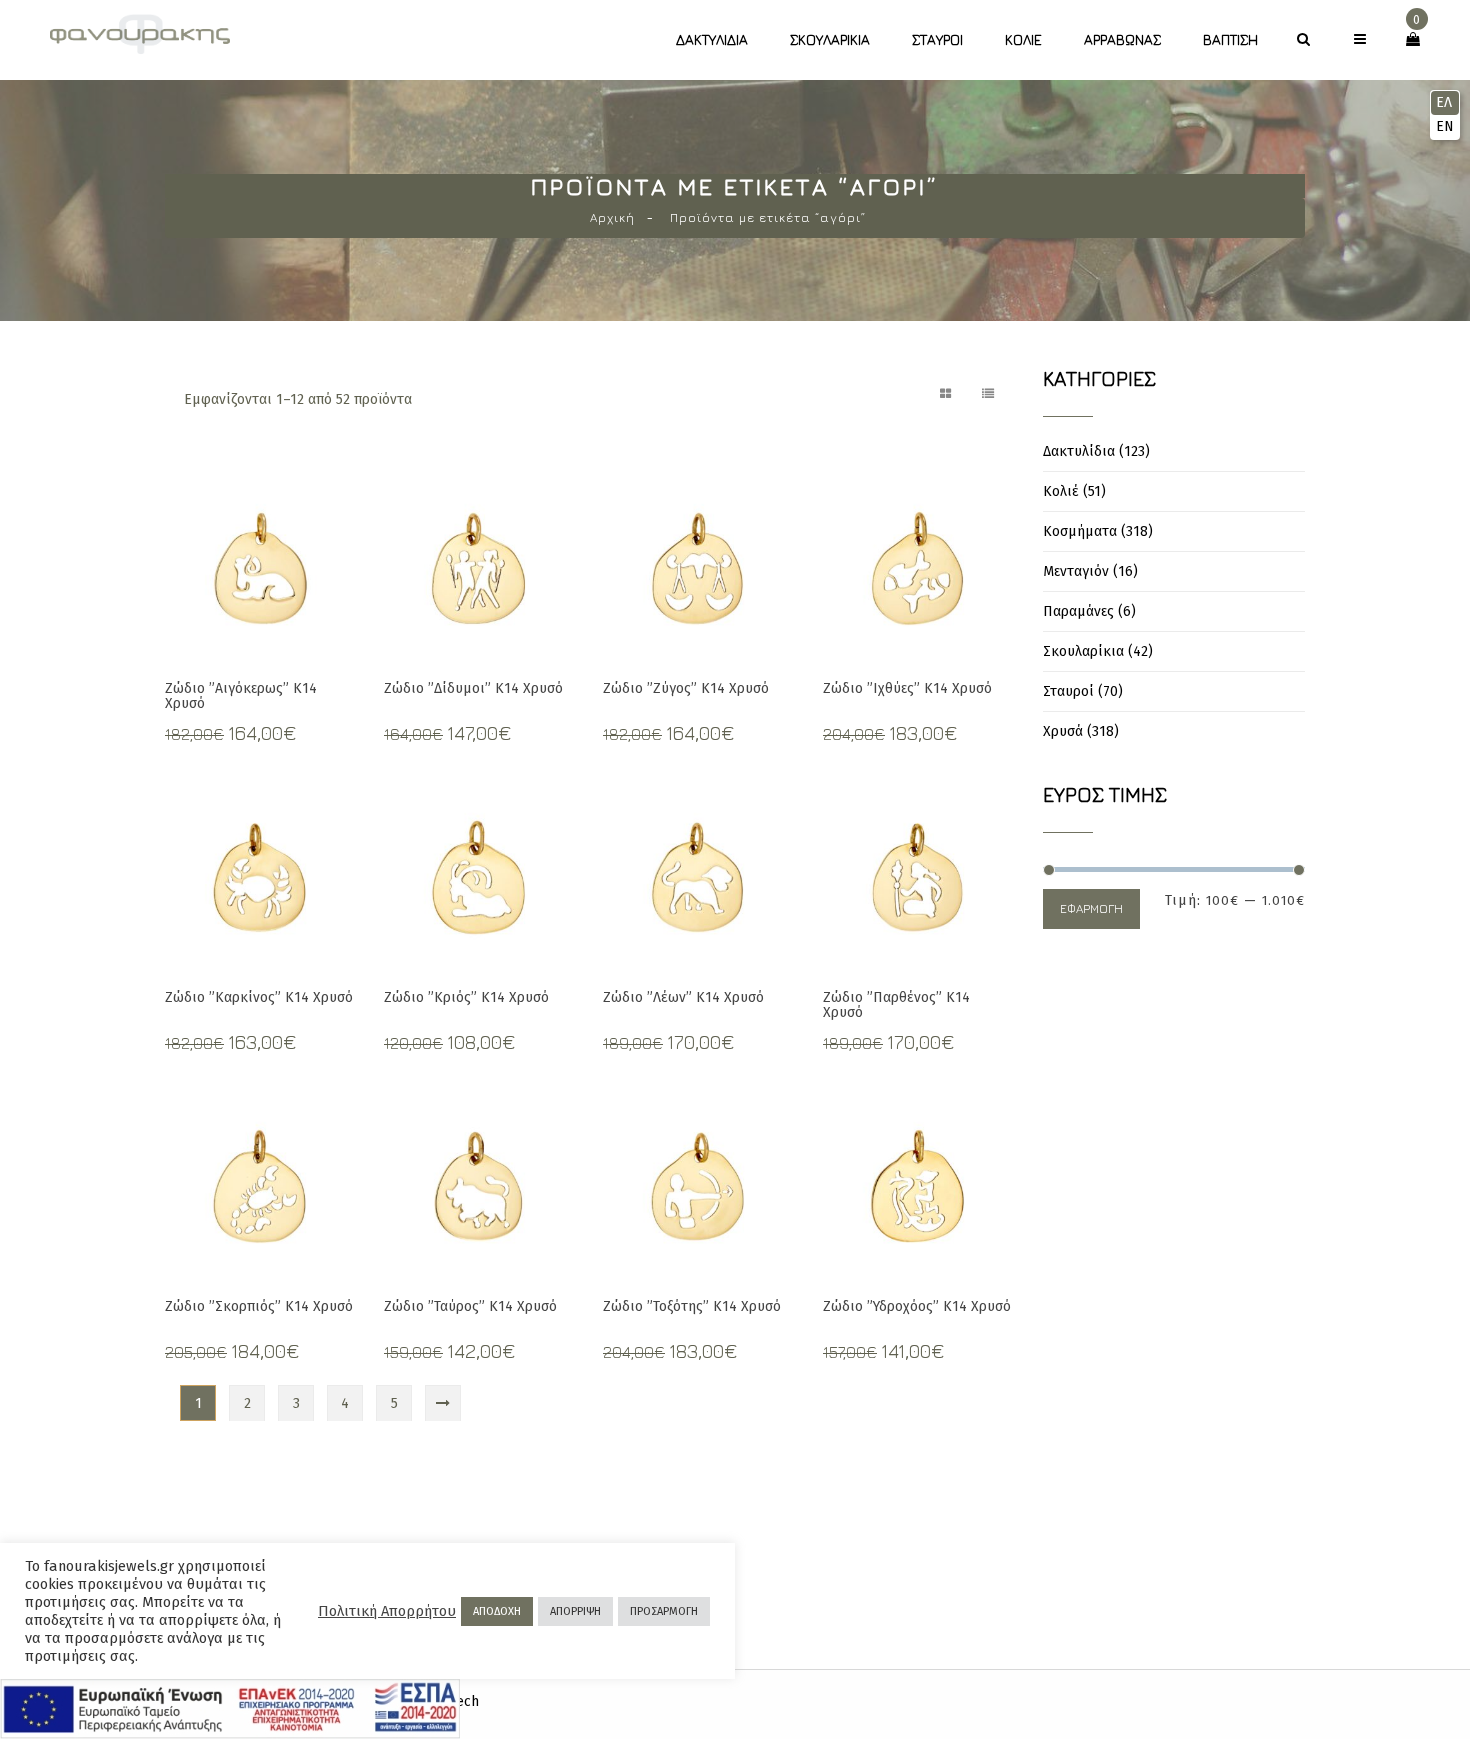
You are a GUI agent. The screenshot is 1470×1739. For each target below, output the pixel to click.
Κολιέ (1023, 39)
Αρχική (612, 217)
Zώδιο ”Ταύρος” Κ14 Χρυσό (470, 1306)
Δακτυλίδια (712, 39)
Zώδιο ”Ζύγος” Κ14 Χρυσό (686, 688)
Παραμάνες (1078, 611)
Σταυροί (937, 39)
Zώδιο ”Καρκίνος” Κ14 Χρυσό (259, 997)
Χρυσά (1063, 731)
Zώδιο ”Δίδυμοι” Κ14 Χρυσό (473, 688)
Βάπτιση (1230, 39)
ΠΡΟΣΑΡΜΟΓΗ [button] (664, 1611)
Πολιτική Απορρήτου (387, 1611)
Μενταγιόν (1076, 571)
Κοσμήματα (1080, 531)
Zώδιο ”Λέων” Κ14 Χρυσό (683, 997)
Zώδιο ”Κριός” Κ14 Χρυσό (466, 997)
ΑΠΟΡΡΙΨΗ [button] (575, 1611)
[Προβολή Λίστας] (988, 394)
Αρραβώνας (1122, 39)
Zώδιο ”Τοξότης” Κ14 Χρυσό (692, 1306)
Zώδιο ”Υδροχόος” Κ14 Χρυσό (917, 1306)
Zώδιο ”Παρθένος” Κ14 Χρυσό (896, 1005)
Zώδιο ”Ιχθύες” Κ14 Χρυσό (907, 688)
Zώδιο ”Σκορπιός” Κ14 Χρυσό (259, 1306)
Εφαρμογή (1091, 908)
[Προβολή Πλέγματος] (945, 394)
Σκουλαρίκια (830, 39)
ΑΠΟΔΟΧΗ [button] (497, 1611)
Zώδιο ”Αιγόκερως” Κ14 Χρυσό (241, 696)
